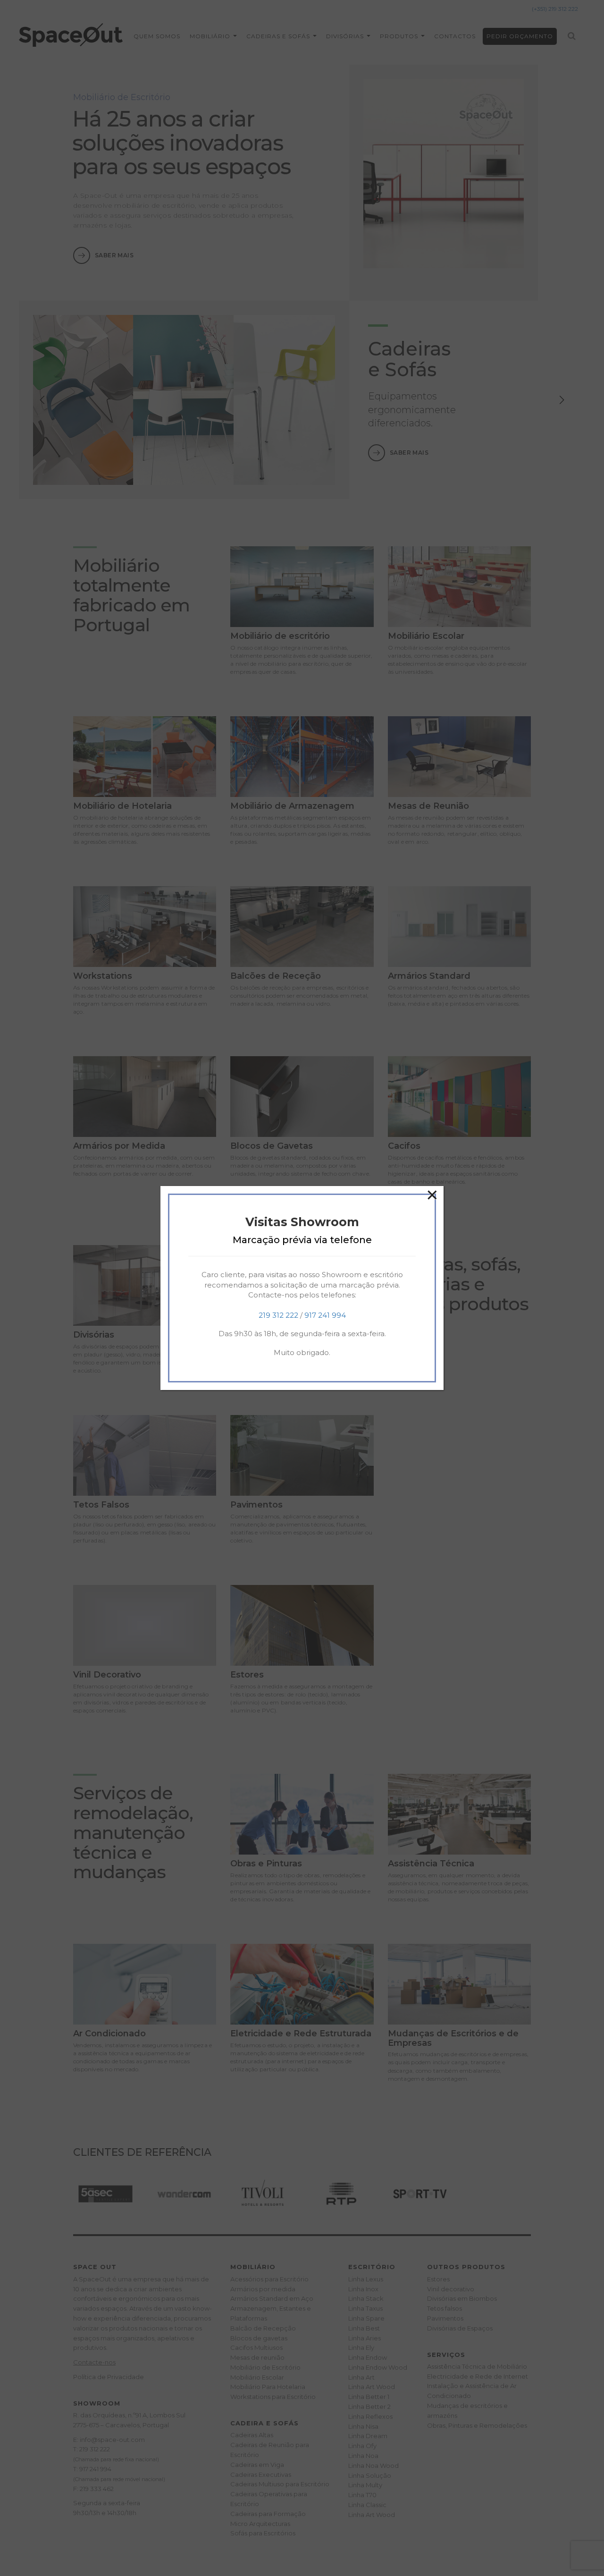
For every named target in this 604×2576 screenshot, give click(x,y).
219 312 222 (278, 1315)
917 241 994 (325, 1315)
